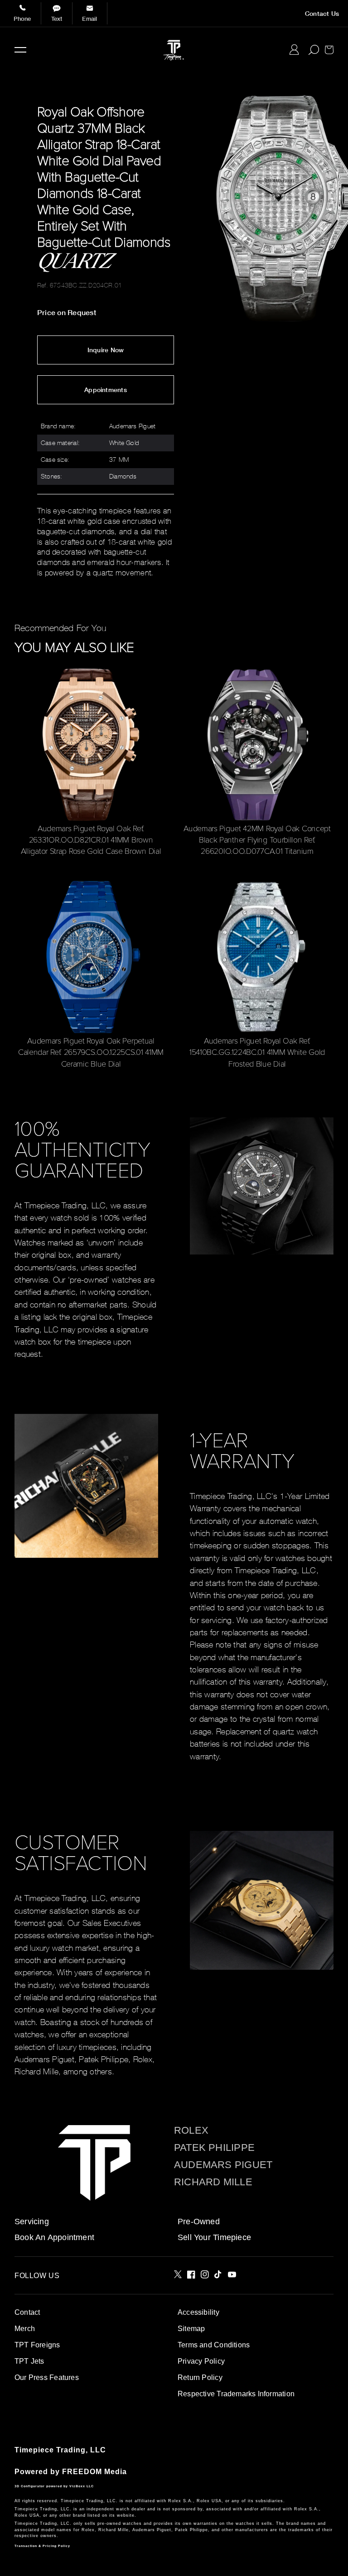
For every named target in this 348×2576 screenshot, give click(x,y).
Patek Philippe (214, 2148)
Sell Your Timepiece (214, 2237)
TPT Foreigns (37, 2345)
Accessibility (198, 2312)
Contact (27, 2312)
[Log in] (294, 50)
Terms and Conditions (214, 2345)
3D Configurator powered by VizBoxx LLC (54, 2486)
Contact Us (322, 14)
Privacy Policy (201, 2361)
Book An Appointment (54, 2237)
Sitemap (191, 2329)
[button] (20, 50)
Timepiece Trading (50, 2450)
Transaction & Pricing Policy (42, 2546)
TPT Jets (29, 2361)
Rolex (191, 2131)
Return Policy (200, 2377)
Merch (25, 2329)
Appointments (106, 390)
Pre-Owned (199, 2222)
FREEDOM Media (94, 2472)
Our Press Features (47, 2377)
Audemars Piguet (223, 2165)
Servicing (32, 2222)
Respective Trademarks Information (236, 2394)
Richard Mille (213, 2182)
